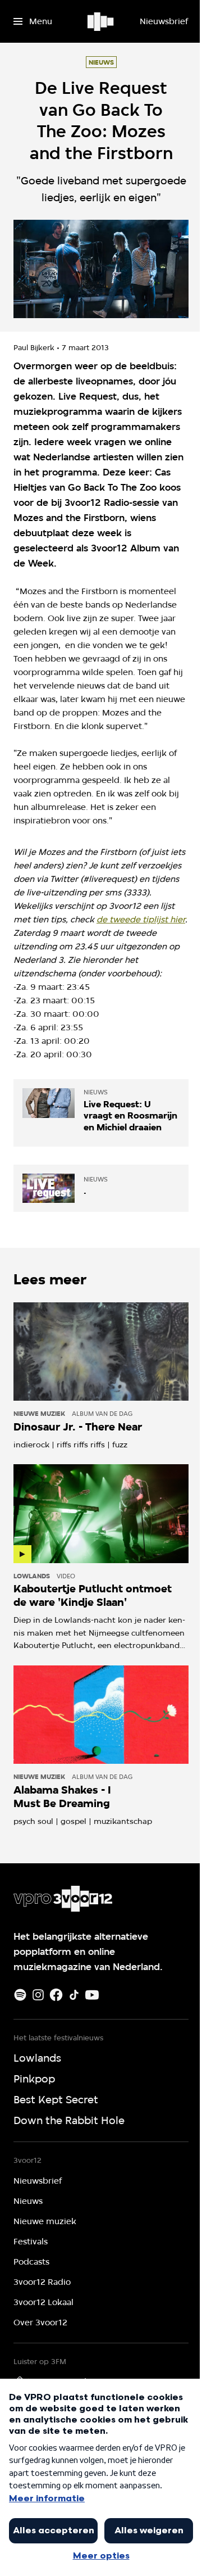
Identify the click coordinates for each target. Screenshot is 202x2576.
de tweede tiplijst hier (141, 920)
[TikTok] (74, 1995)
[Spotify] (20, 1995)
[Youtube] (92, 1995)
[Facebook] (56, 1995)
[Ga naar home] (101, 21)
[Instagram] (38, 1995)
